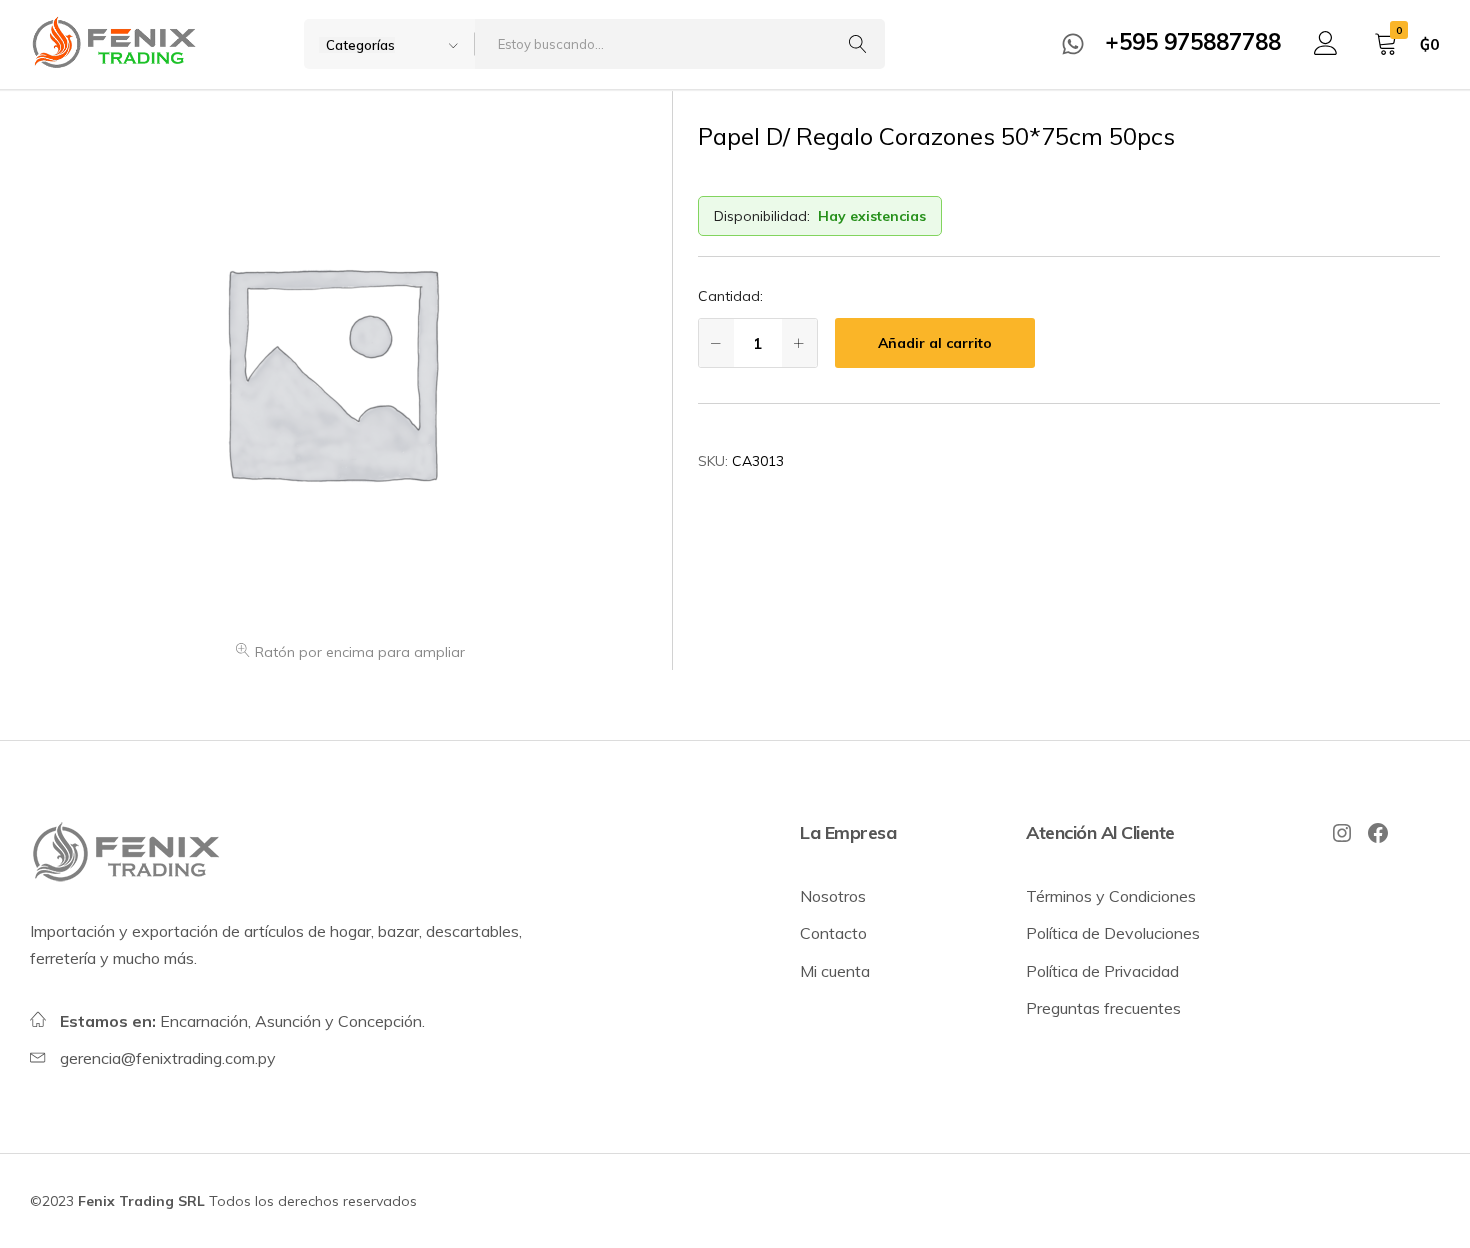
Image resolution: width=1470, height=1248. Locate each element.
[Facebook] (1378, 833)
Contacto (833, 933)
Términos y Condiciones (1111, 896)
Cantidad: (730, 296)
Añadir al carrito (935, 343)
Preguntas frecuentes (1103, 1008)
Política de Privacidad (1102, 971)
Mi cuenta (835, 971)
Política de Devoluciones (1113, 933)
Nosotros (833, 896)
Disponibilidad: (762, 216)
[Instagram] (1342, 833)
